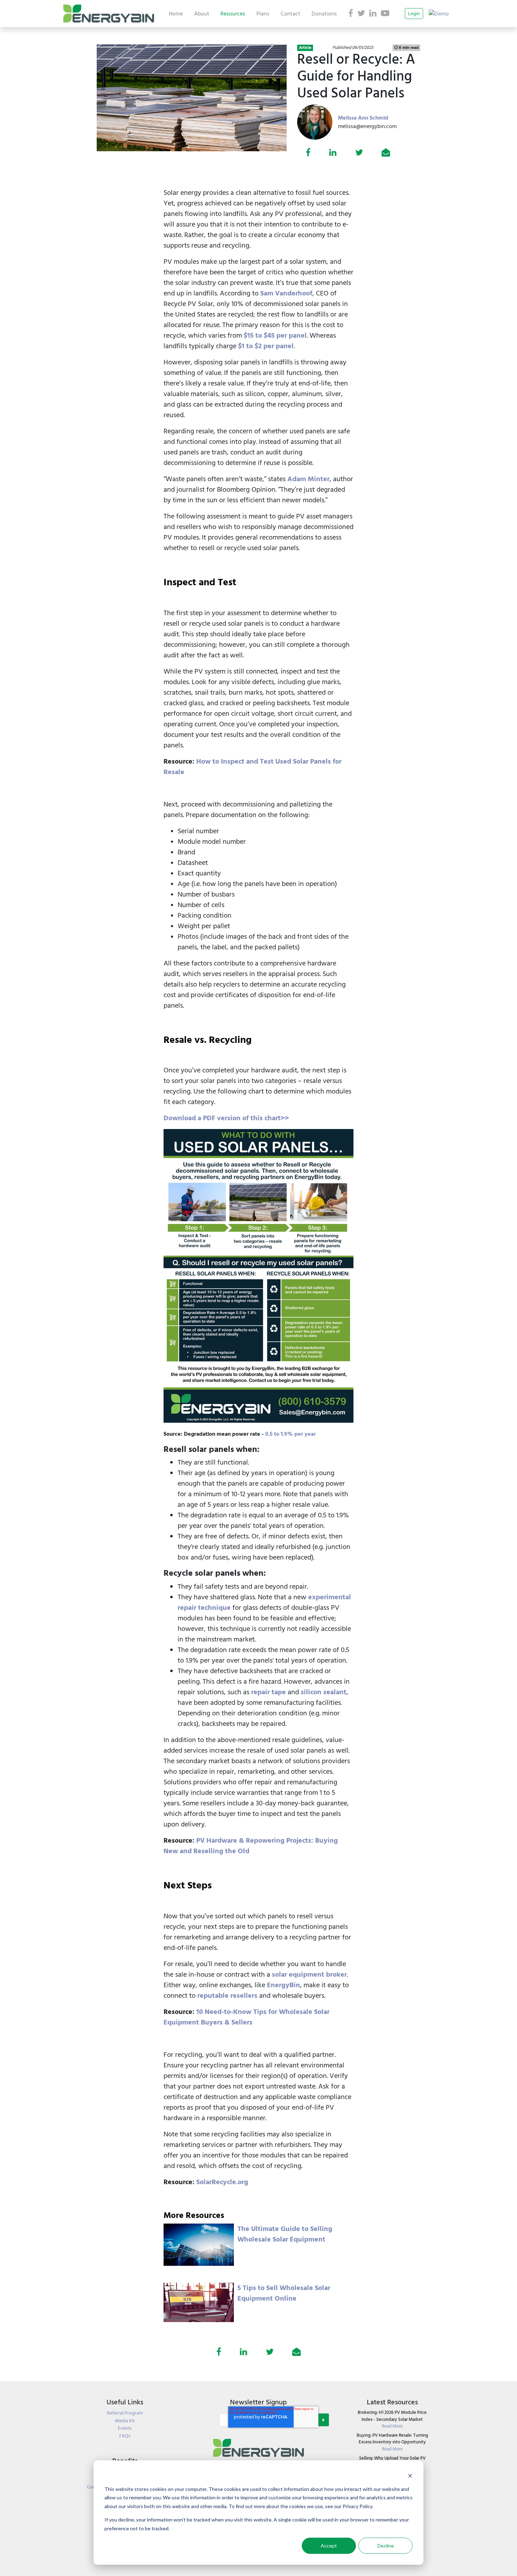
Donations (324, 14)
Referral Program (125, 2413)
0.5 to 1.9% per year (291, 1434)
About (202, 14)
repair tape (269, 1692)
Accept (329, 2546)
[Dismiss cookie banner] (410, 2476)
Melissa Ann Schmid (363, 118)
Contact (291, 14)
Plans (263, 14)
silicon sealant (324, 1692)
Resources (233, 14)
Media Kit (125, 2421)
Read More (392, 2426)
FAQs (125, 2436)
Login (414, 14)
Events (125, 2428)
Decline (386, 2546)
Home (176, 14)
